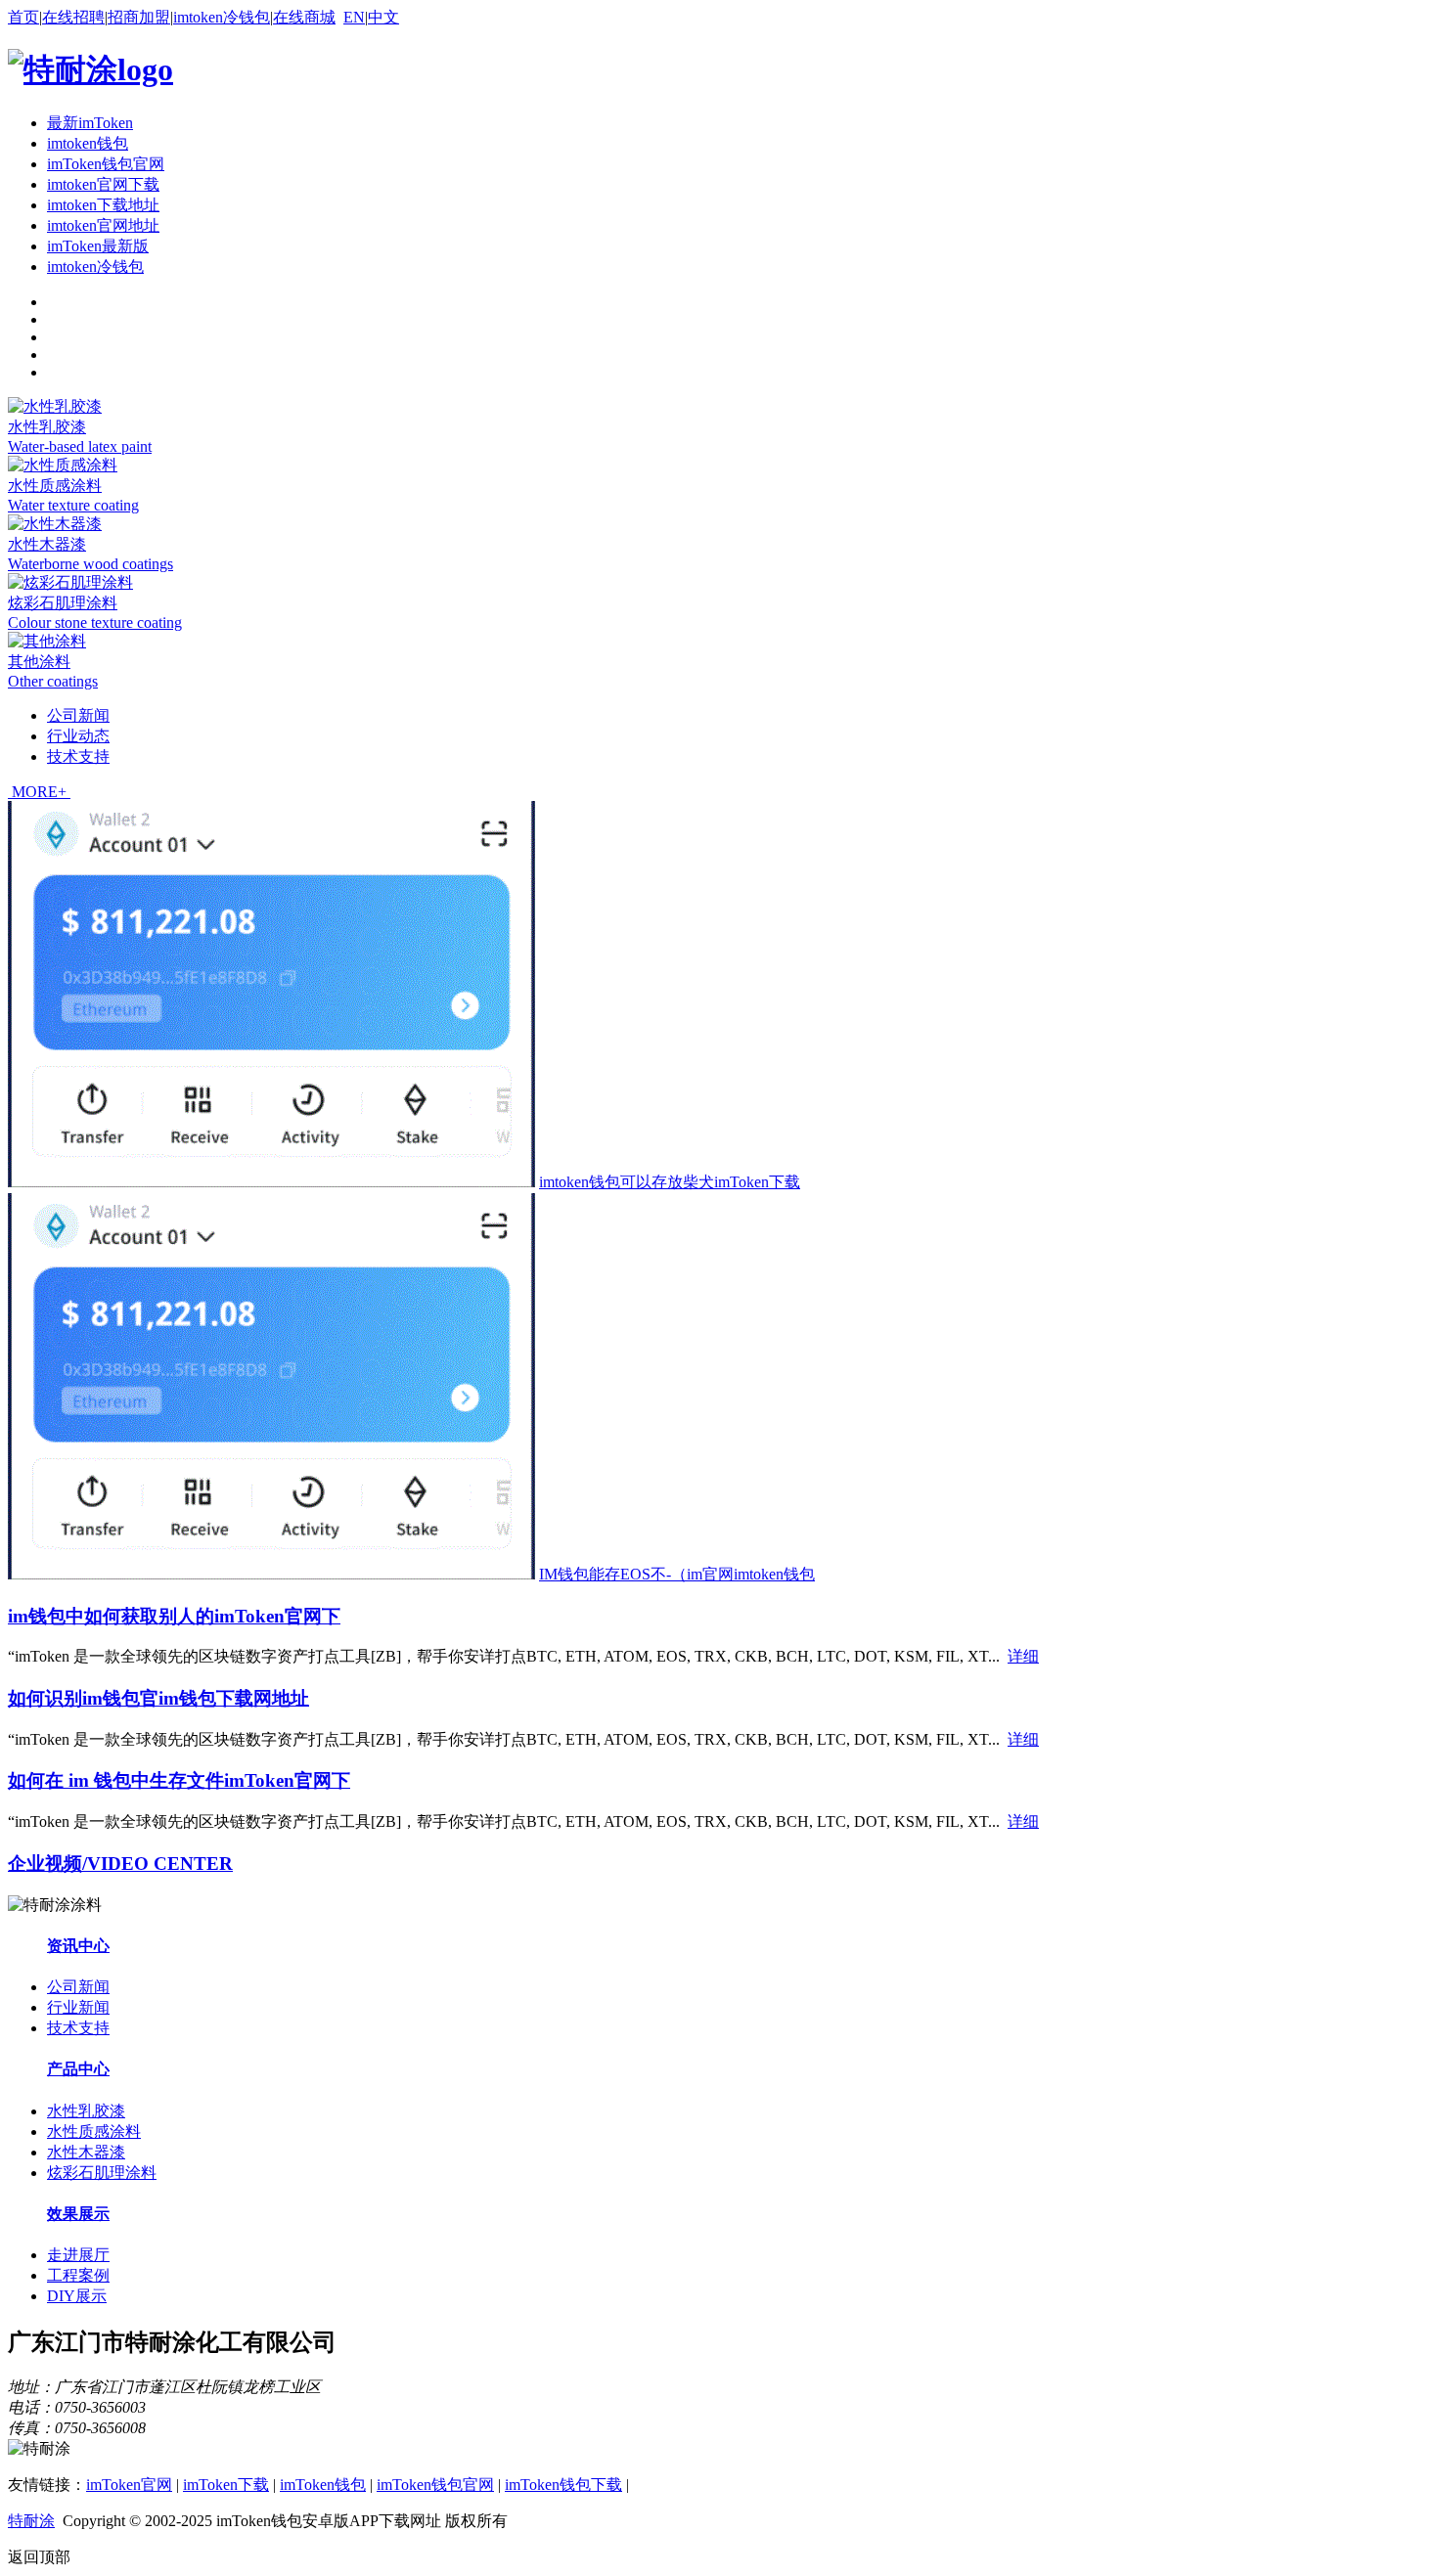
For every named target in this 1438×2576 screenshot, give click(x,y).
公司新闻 (78, 715)
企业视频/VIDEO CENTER (120, 1864)
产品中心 (78, 2069)
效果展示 (78, 2214)
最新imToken (90, 123)
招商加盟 (139, 17)
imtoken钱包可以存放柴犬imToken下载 (670, 1182)
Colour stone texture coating (95, 622)
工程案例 (78, 2275)
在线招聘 (73, 17)
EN (354, 17)
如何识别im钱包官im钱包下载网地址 (158, 1698)
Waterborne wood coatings (90, 564)
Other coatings (53, 681)
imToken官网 (129, 2485)
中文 (383, 17)
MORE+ (39, 792)
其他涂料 (39, 662)
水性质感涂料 (55, 486)
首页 (23, 17)
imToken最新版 (98, 246)
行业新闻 (78, 2007)
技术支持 (78, 756)
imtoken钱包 (88, 143)
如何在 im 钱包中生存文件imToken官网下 (179, 1780)
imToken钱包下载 (563, 2485)
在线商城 (304, 17)
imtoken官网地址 (103, 225)
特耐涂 (31, 2521)
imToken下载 (226, 2485)
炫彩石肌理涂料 (63, 603)
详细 (1023, 1656)
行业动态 (78, 736)
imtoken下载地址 (103, 205)
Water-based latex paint (80, 446)
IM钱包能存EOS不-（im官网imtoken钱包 (677, 1574)
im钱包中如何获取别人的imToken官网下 (174, 1616)
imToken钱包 (323, 2485)
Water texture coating (73, 505)
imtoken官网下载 (103, 184)
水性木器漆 (47, 544)
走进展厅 (78, 2255)
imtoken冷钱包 (222, 17)
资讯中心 (78, 1946)
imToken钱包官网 (106, 164)
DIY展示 (77, 2296)
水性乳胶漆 (47, 427)
